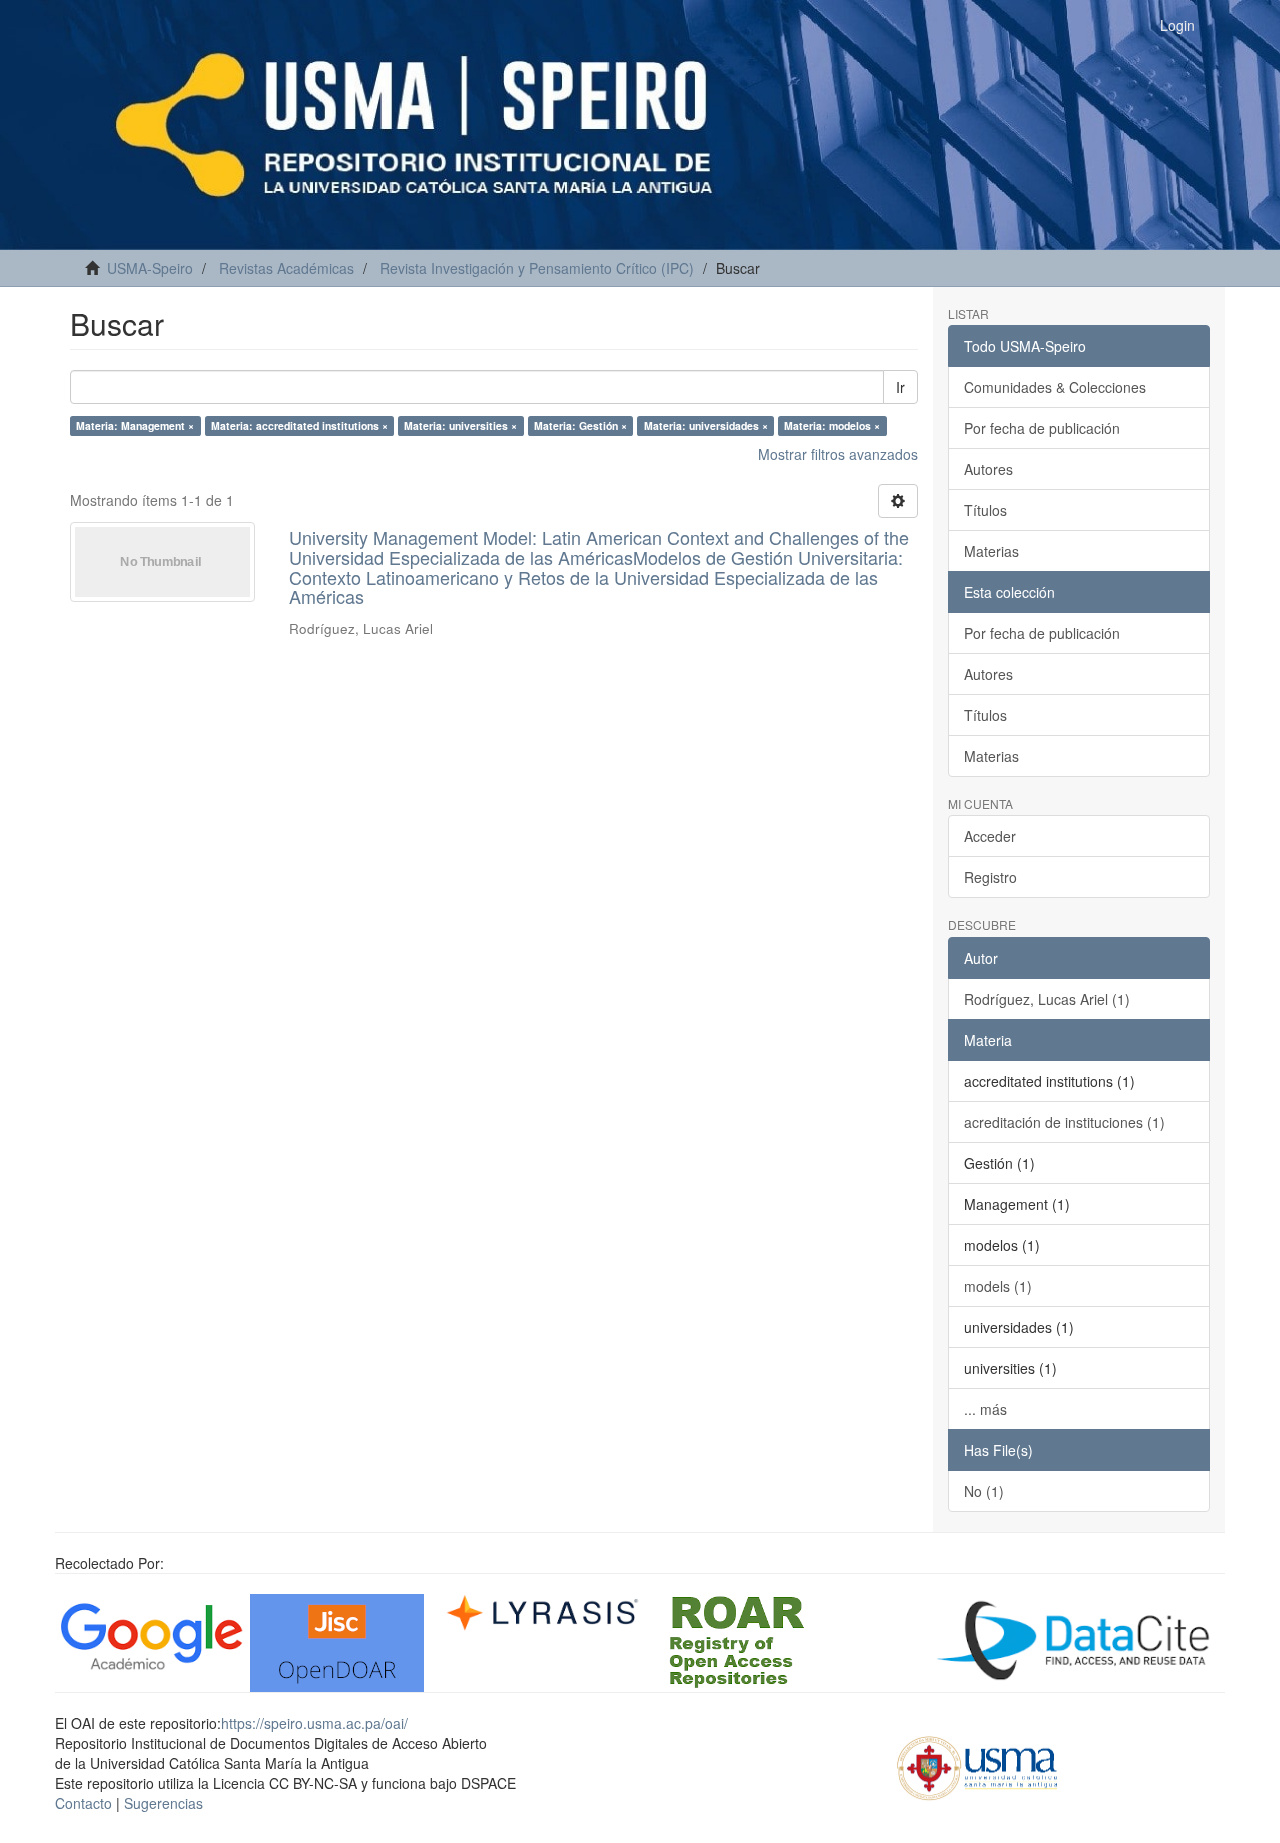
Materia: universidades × (706, 425)
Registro (990, 877)
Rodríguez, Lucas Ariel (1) (1047, 999)
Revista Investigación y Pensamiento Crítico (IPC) (537, 268)
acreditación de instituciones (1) (1064, 1122)
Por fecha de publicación (1042, 428)
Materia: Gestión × (580, 425)
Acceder (990, 836)
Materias (991, 551)
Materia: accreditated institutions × (299, 425)
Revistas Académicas (286, 268)
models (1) (998, 1286)
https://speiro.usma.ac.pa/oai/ (314, 1723)
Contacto (83, 1803)
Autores (988, 469)
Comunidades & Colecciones (1055, 387)
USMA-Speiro (150, 268)
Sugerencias (163, 1803)
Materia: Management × (135, 425)
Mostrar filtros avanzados (838, 454)
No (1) (984, 1491)
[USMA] (977, 1765)
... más (985, 1409)
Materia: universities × (460, 425)
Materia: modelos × (832, 425)
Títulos (985, 510)
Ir (900, 387)
